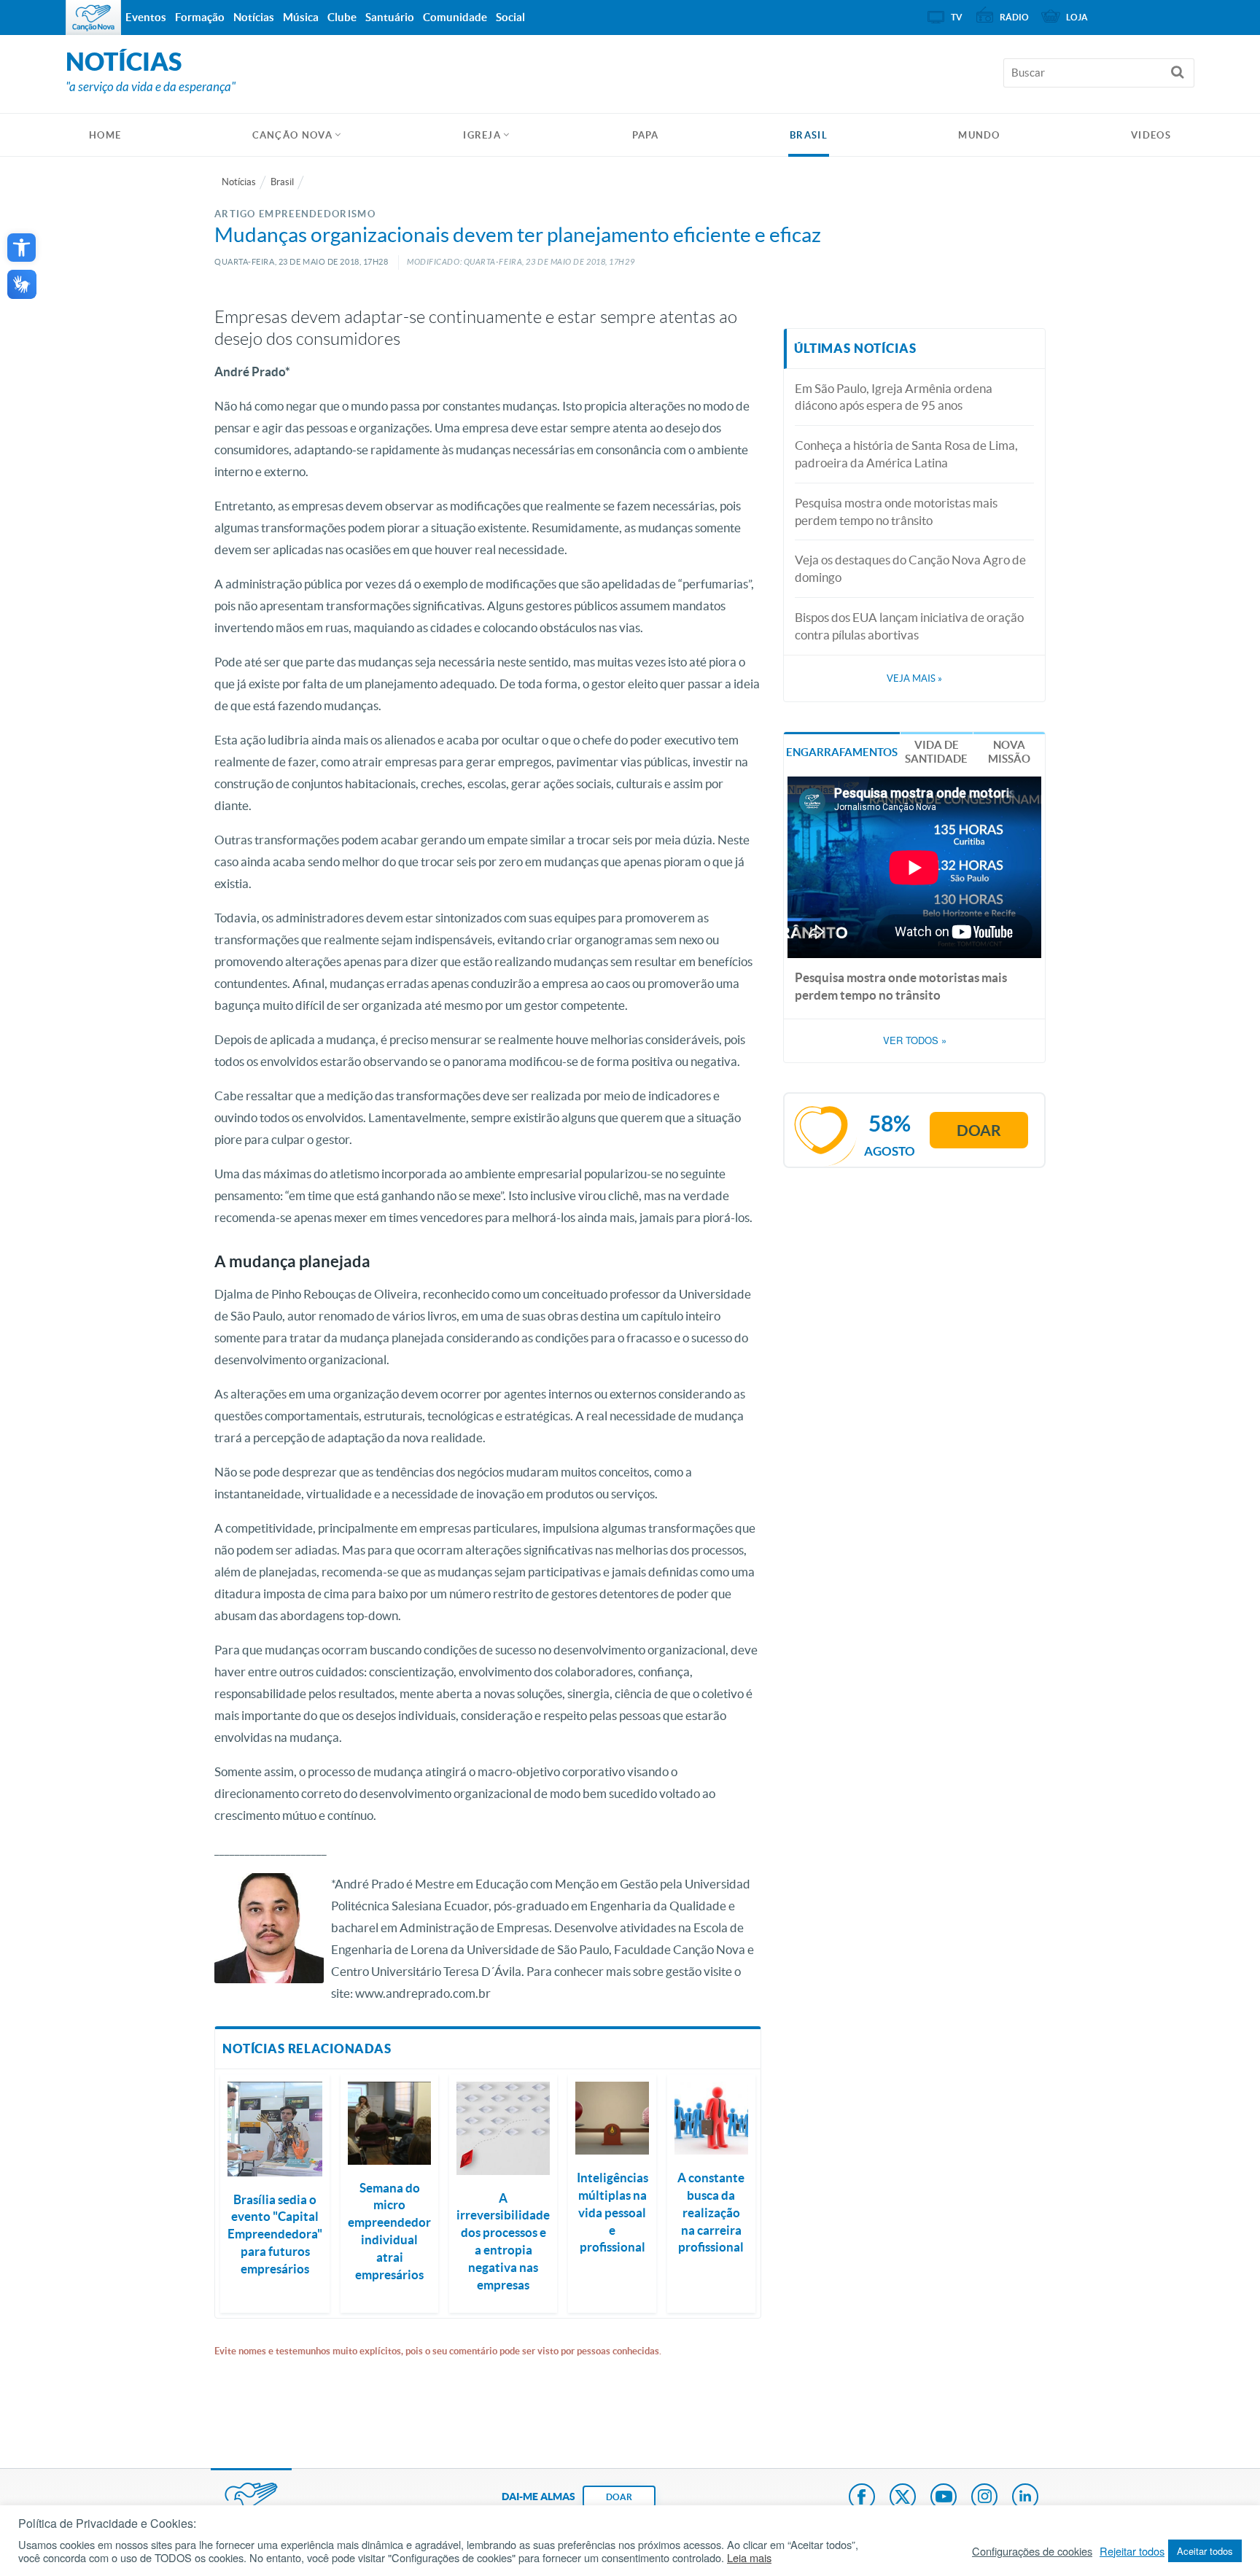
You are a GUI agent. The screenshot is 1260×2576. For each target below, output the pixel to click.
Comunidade (455, 17)
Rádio (1014, 17)
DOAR (619, 2497)
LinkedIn (1025, 2498)
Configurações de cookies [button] (1032, 2551)
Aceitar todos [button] (1205, 2551)
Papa (646, 135)
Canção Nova (292, 135)
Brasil (809, 135)
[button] (22, 248)
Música (301, 17)
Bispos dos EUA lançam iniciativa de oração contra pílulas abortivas (909, 626)
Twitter (903, 2498)
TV (957, 17)
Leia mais (749, 2558)
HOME (105, 135)
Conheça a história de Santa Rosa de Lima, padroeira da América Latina (906, 454)
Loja (1077, 17)
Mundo (979, 135)
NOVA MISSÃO (1009, 752)
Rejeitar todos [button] (1132, 2551)
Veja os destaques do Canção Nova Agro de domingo (910, 568)
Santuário (390, 17)
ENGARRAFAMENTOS (842, 752)
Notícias (239, 182)
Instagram (984, 2498)
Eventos (146, 17)
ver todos (915, 1040)
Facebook (862, 2498)
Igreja (482, 135)
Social (510, 17)
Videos (1151, 135)
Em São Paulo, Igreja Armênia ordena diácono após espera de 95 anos (894, 397)
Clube (342, 17)
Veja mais (914, 678)
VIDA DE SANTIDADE (936, 752)
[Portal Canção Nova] (93, 17)
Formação (200, 17)
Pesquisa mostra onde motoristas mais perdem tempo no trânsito (896, 511)
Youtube (944, 2498)
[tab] (842, 751)
